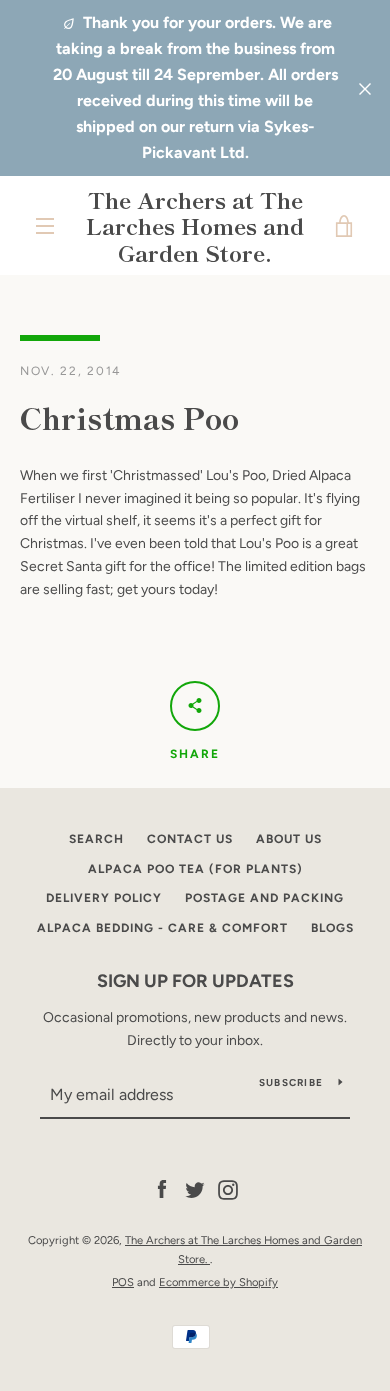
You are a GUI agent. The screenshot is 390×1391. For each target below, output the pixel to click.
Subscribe (291, 1082)
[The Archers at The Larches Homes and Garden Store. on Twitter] (195, 1189)
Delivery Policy (104, 898)
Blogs (332, 928)
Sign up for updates (195, 981)
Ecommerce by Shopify (218, 1282)
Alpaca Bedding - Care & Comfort (162, 928)
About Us (289, 839)
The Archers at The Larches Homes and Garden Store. (195, 225)
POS (123, 1282)
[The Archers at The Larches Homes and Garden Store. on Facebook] (162, 1189)
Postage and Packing (264, 898)
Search (96, 839)
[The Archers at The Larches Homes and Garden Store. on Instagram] (228, 1189)
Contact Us (190, 839)
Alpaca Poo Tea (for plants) (195, 869)
